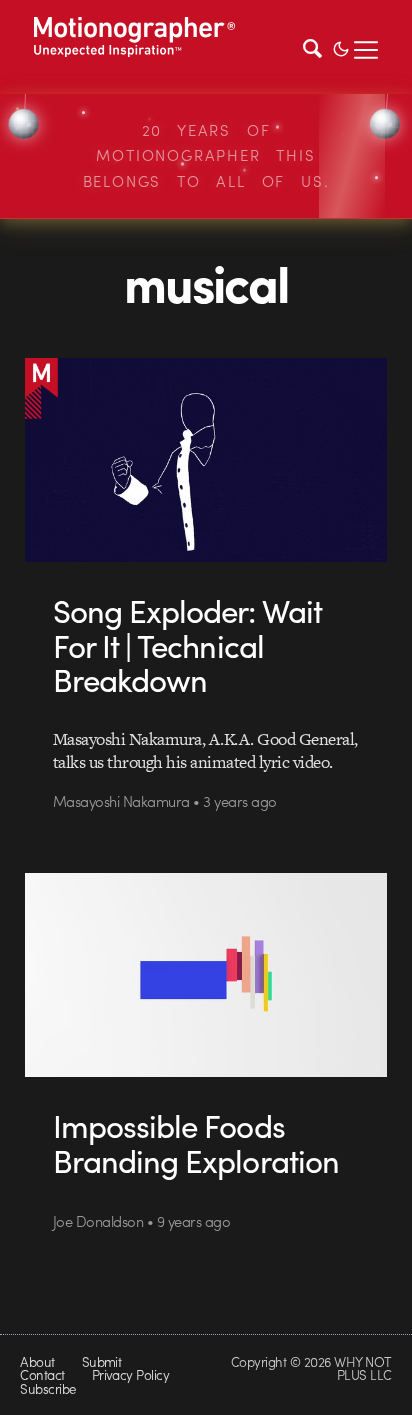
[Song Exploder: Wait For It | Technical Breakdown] (206, 460)
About (37, 1361)
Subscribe (47, 1388)
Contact (42, 1374)
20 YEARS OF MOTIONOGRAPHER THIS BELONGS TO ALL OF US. (206, 155)
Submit (102, 1361)
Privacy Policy (131, 1374)
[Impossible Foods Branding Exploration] (206, 975)
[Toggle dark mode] (341, 47)
